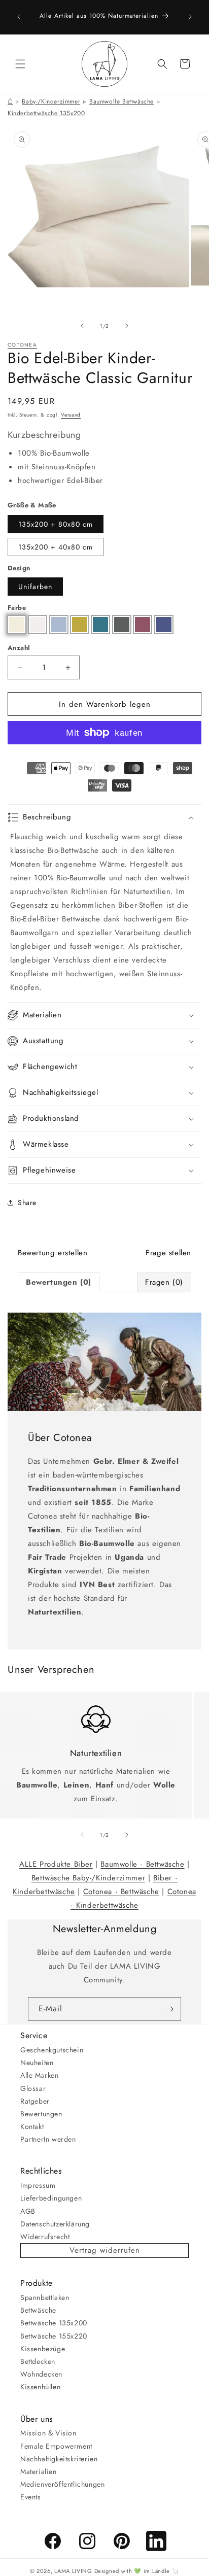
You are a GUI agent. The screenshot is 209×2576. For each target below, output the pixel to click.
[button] (20, 64)
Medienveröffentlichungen (62, 2484)
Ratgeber (35, 2101)
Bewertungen (41, 2114)
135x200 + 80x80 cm (56, 524)
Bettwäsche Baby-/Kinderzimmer (88, 1878)
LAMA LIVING (73, 2571)
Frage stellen (168, 1253)
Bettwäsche (38, 2310)
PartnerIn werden (48, 2139)
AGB (28, 2211)
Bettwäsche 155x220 (54, 2336)
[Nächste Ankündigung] (190, 17)
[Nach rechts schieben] (127, 326)
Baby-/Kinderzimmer (51, 101)
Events (31, 2497)
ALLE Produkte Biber (56, 1864)
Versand (71, 415)
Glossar (33, 2088)
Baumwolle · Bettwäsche (142, 1864)
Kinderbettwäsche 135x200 (46, 113)
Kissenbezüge (43, 2349)
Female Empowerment (56, 2446)
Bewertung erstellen (53, 1253)
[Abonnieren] (169, 2009)
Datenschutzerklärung (55, 2224)
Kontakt (32, 2126)
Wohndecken (41, 2374)
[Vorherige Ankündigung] (19, 17)
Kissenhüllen (40, 2387)
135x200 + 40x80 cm (56, 547)
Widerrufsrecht (45, 2237)
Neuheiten (37, 2063)
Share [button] (27, 1203)
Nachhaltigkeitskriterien (59, 2459)
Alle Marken (40, 2075)
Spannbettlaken (45, 2297)
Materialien (39, 2471)
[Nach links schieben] (82, 326)
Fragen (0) (164, 1282)
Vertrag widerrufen (105, 2250)
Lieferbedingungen (51, 2198)
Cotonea (22, 345)
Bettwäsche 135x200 (54, 2323)
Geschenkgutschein (52, 2050)
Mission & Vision (48, 2433)
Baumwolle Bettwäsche (121, 101)
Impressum (38, 2185)
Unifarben (35, 587)
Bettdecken (38, 2361)
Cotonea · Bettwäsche (121, 1892)
